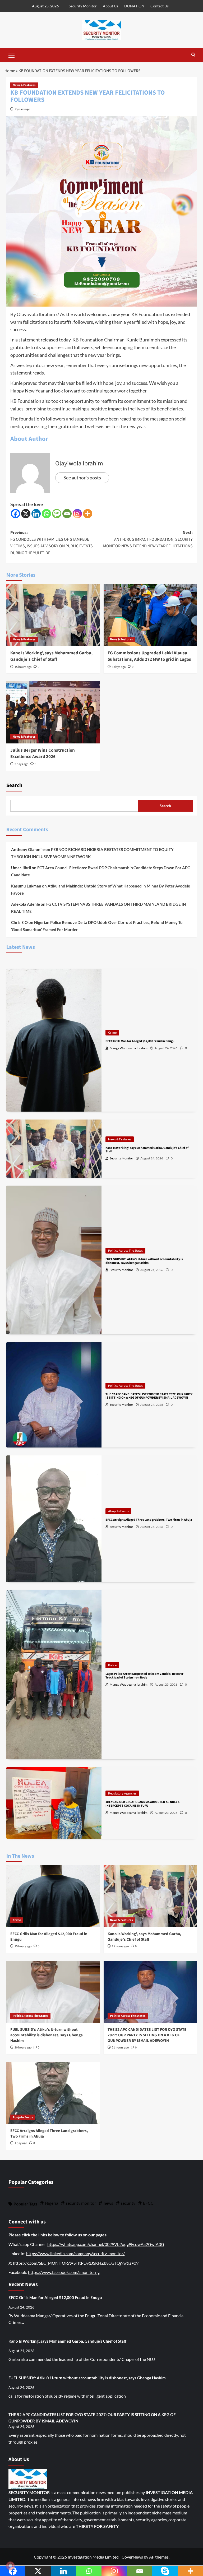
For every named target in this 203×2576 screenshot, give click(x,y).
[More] (88, 514)
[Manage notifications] (10, 2566)
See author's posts (82, 478)
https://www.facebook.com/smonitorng (64, 2272)
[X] (26, 514)
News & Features (24, 85)
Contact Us (160, 6)
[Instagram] (77, 514)
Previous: (52, 543)
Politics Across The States (125, 1250)
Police (112, 1665)
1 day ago (21, 2143)
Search (14, 785)
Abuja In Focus (118, 1511)
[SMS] (57, 514)
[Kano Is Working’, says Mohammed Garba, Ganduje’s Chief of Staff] (53, 615)
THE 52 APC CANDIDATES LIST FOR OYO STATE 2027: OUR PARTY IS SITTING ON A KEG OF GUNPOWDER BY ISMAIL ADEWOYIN (147, 2035)
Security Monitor (83, 6)
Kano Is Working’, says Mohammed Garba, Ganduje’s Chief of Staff (51, 656)
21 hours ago (120, 2048)
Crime (112, 1032)
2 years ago (22, 109)
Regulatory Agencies (122, 1793)
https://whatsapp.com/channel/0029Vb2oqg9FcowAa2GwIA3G (106, 2244)
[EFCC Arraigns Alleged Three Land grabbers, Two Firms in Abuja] (53, 2093)
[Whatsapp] (46, 514)
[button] (12, 54)
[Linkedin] (36, 514)
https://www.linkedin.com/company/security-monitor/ (75, 2253)
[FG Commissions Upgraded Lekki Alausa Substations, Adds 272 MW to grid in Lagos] (150, 615)
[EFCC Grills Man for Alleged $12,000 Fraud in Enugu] (53, 1896)
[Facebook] (15, 514)
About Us (110, 6)
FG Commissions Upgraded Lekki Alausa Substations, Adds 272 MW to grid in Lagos (149, 656)
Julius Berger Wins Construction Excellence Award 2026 (43, 753)
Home (10, 71)
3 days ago (119, 667)
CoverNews (132, 2557)
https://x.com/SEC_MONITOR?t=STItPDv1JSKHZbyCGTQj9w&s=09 (76, 2263)
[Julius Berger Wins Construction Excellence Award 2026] (53, 712)
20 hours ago (23, 2048)
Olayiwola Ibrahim (79, 463)
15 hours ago (23, 667)
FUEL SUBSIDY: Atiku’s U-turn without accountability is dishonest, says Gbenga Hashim (47, 2035)
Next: (148, 539)
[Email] (67, 514)
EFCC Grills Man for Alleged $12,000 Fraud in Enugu (55, 2297)
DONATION (134, 6)
